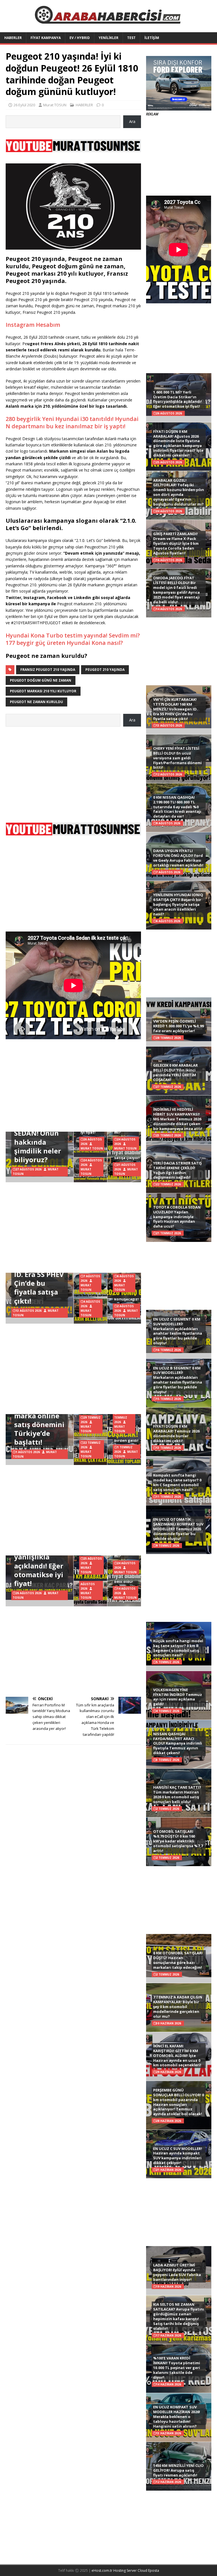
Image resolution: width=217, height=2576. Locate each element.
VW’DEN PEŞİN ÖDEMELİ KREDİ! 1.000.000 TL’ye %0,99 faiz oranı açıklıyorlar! (178, 1026)
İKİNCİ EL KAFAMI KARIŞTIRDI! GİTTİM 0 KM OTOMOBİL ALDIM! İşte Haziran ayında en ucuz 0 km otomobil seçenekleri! (177, 2056)
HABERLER (13, 38)
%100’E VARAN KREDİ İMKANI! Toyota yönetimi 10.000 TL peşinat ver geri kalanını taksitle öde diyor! (177, 2368)
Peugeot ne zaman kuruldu (36, 702)
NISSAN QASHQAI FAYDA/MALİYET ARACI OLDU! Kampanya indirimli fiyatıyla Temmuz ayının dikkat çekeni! (178, 1743)
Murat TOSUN (55, 105)
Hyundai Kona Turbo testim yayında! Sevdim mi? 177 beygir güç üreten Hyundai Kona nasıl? (73, 639)
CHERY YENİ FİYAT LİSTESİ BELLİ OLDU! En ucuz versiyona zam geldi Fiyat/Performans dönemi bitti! (177, 758)
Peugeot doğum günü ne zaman (41, 680)
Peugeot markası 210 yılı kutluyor (43, 691)
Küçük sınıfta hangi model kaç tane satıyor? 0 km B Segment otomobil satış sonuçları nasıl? (178, 1648)
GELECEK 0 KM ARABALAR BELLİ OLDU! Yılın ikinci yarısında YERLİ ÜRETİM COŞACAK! (175, 1072)
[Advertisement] (73, 772)
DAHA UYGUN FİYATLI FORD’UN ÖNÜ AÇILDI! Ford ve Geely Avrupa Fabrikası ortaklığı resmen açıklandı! (178, 858)
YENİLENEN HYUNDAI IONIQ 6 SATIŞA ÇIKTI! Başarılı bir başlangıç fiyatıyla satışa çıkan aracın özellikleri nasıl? (178, 904)
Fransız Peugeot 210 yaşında (48, 670)
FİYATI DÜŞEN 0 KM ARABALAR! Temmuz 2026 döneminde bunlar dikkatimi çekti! (176, 1433)
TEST (131, 38)
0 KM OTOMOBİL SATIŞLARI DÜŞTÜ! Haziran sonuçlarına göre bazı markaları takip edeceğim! (178, 1960)
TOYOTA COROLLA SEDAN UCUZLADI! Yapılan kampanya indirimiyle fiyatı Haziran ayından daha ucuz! (177, 1217)
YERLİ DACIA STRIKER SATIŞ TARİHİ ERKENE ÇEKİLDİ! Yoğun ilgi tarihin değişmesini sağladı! (177, 1170)
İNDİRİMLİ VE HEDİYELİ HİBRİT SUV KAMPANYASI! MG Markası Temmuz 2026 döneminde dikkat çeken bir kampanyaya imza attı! (178, 1119)
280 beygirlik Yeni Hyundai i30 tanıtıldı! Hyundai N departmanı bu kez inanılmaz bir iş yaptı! (72, 423)
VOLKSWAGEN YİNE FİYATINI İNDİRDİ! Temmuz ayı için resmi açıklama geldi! (178, 1697)
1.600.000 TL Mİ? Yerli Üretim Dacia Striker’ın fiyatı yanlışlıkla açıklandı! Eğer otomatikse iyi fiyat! (177, 399)
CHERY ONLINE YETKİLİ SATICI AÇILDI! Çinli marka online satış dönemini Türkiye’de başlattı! (39, 1415)
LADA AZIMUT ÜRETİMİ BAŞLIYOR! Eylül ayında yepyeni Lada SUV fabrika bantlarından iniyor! (177, 2272)
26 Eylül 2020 (24, 105)
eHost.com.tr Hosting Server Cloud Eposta (125, 2570)
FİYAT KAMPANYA (46, 38)
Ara (132, 121)
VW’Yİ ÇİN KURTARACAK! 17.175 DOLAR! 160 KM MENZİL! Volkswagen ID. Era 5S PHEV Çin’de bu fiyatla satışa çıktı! (175, 709)
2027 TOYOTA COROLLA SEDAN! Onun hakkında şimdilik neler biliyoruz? (38, 1137)
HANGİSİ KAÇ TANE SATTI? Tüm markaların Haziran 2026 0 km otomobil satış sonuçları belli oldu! (177, 1794)
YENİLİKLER (108, 38)
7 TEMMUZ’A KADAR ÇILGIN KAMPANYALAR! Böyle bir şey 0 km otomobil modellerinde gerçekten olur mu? (178, 2007)
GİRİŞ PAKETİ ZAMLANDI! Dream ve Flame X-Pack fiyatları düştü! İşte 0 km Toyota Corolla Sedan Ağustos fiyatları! (176, 543)
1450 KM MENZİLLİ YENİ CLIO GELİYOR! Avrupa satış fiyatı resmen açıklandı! (178, 2470)
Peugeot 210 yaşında (105, 670)
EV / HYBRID (80, 38)
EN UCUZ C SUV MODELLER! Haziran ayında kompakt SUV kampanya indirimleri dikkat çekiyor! (178, 2156)
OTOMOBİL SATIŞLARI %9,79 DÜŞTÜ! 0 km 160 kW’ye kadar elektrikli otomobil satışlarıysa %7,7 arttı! (178, 1841)
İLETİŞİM (152, 38)
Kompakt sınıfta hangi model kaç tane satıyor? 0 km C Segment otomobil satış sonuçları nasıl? (177, 1482)
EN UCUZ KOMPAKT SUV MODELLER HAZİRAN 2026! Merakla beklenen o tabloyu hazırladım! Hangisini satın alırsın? (177, 2417)
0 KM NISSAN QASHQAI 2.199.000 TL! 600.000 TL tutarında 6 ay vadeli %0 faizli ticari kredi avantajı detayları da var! (177, 807)
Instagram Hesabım (33, 325)
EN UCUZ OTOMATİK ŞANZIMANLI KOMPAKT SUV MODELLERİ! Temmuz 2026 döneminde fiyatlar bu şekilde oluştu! (178, 1529)
